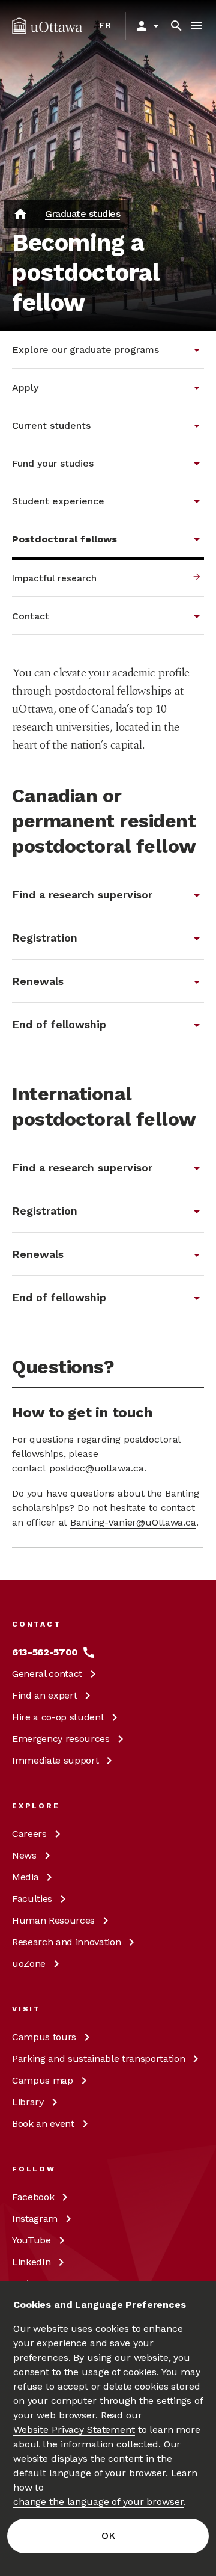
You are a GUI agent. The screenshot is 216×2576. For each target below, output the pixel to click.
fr (106, 25)
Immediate (55, 1760)
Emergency (61, 1739)
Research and (66, 1942)
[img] (47, 26)
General (47, 1674)
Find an (44, 1695)
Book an (43, 2124)
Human (53, 1920)
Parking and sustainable (98, 2059)
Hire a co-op (58, 1717)
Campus (44, 2037)
